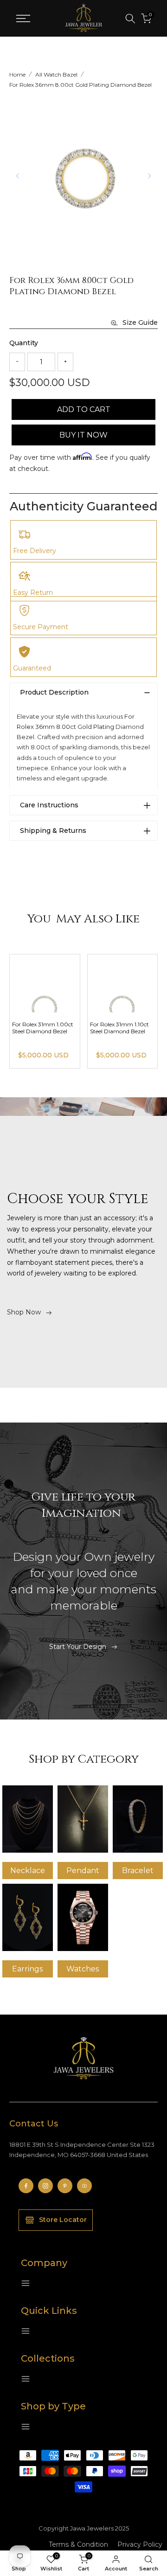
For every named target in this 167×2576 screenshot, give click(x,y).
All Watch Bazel (56, 74)
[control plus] (65, 362)
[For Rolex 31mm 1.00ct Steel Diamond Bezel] (123, 983)
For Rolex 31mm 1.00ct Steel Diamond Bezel (121, 1028)
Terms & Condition (78, 2544)
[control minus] (17, 362)
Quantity (24, 343)
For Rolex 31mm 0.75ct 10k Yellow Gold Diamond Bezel (43, 1031)
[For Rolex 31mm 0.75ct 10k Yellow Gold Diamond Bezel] (45, 983)
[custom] (26, 2186)
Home (17, 74)
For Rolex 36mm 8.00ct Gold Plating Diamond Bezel (80, 85)
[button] (149, 176)
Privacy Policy (140, 2544)
